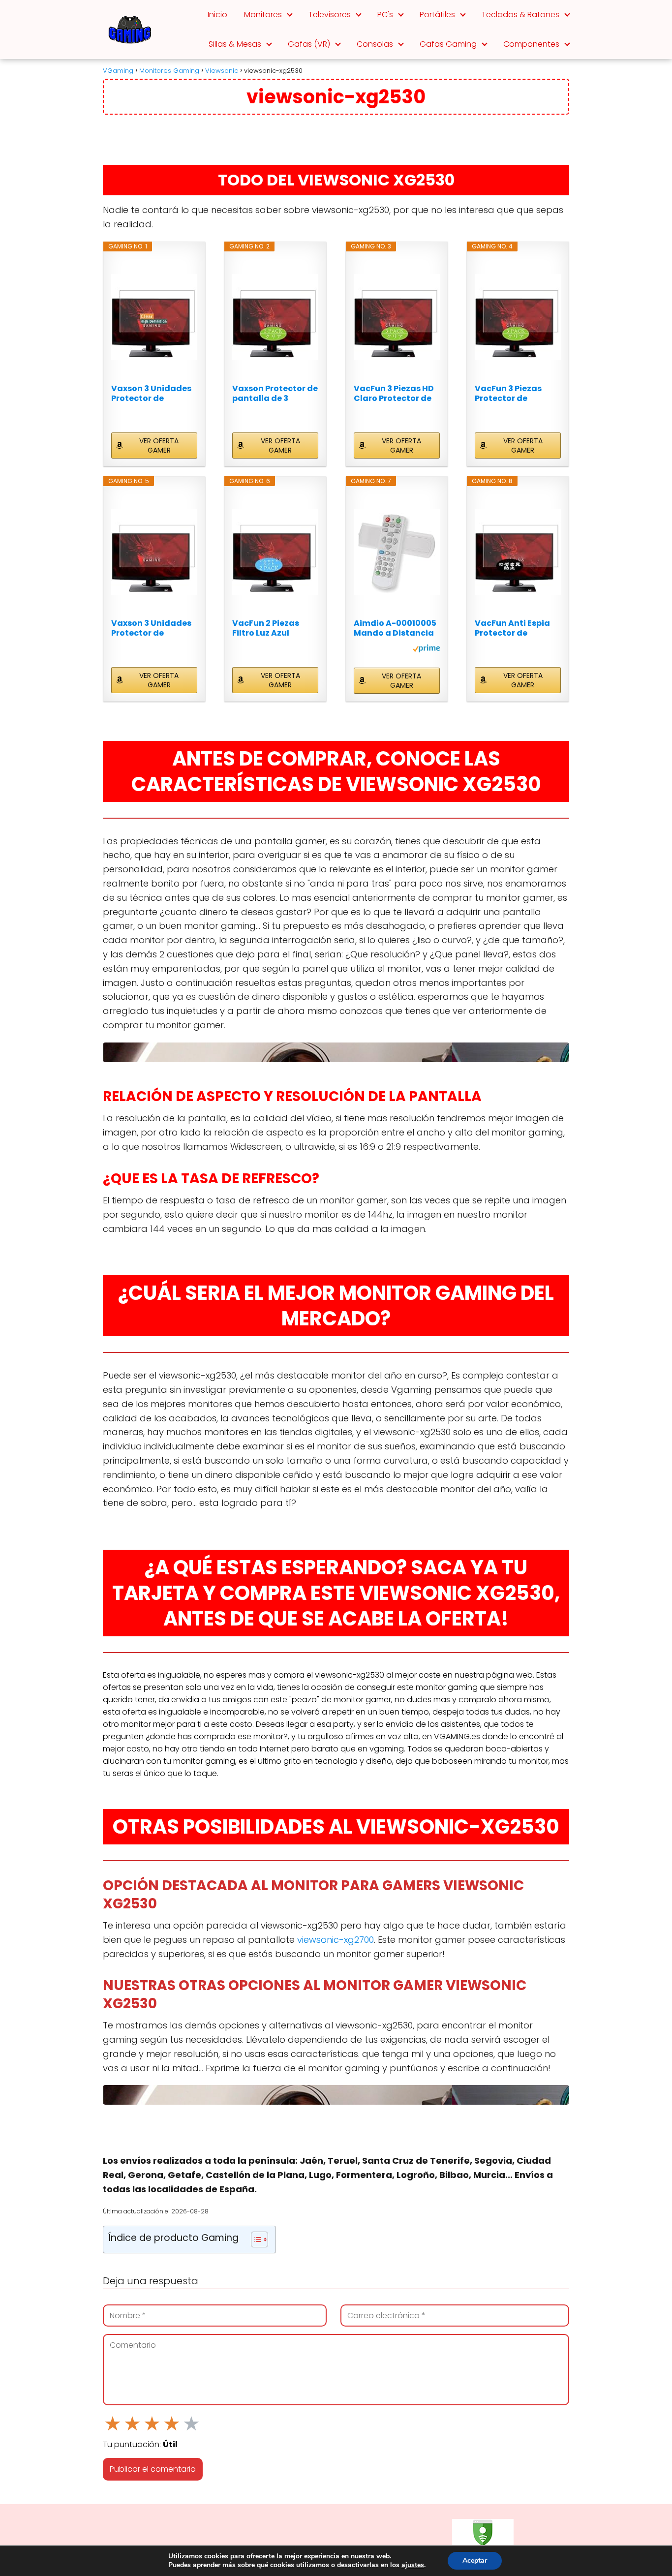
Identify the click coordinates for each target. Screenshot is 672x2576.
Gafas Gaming (448, 44)
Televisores (330, 15)
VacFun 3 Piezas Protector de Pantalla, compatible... (508, 394)
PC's (385, 15)
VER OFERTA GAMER (159, 445)
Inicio (217, 15)
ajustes (413, 2565)
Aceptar (475, 2561)
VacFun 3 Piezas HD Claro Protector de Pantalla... (394, 394)
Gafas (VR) (309, 44)
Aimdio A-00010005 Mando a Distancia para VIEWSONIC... (395, 628)
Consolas (375, 44)
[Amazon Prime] (426, 650)
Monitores (263, 15)
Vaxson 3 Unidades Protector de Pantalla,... (151, 394)
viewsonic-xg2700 (336, 1940)
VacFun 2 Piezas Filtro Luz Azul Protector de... (266, 628)
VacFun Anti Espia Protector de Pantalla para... (512, 628)
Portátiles (437, 15)
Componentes (531, 44)
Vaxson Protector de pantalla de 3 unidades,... (275, 394)
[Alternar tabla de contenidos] (255, 2239)
